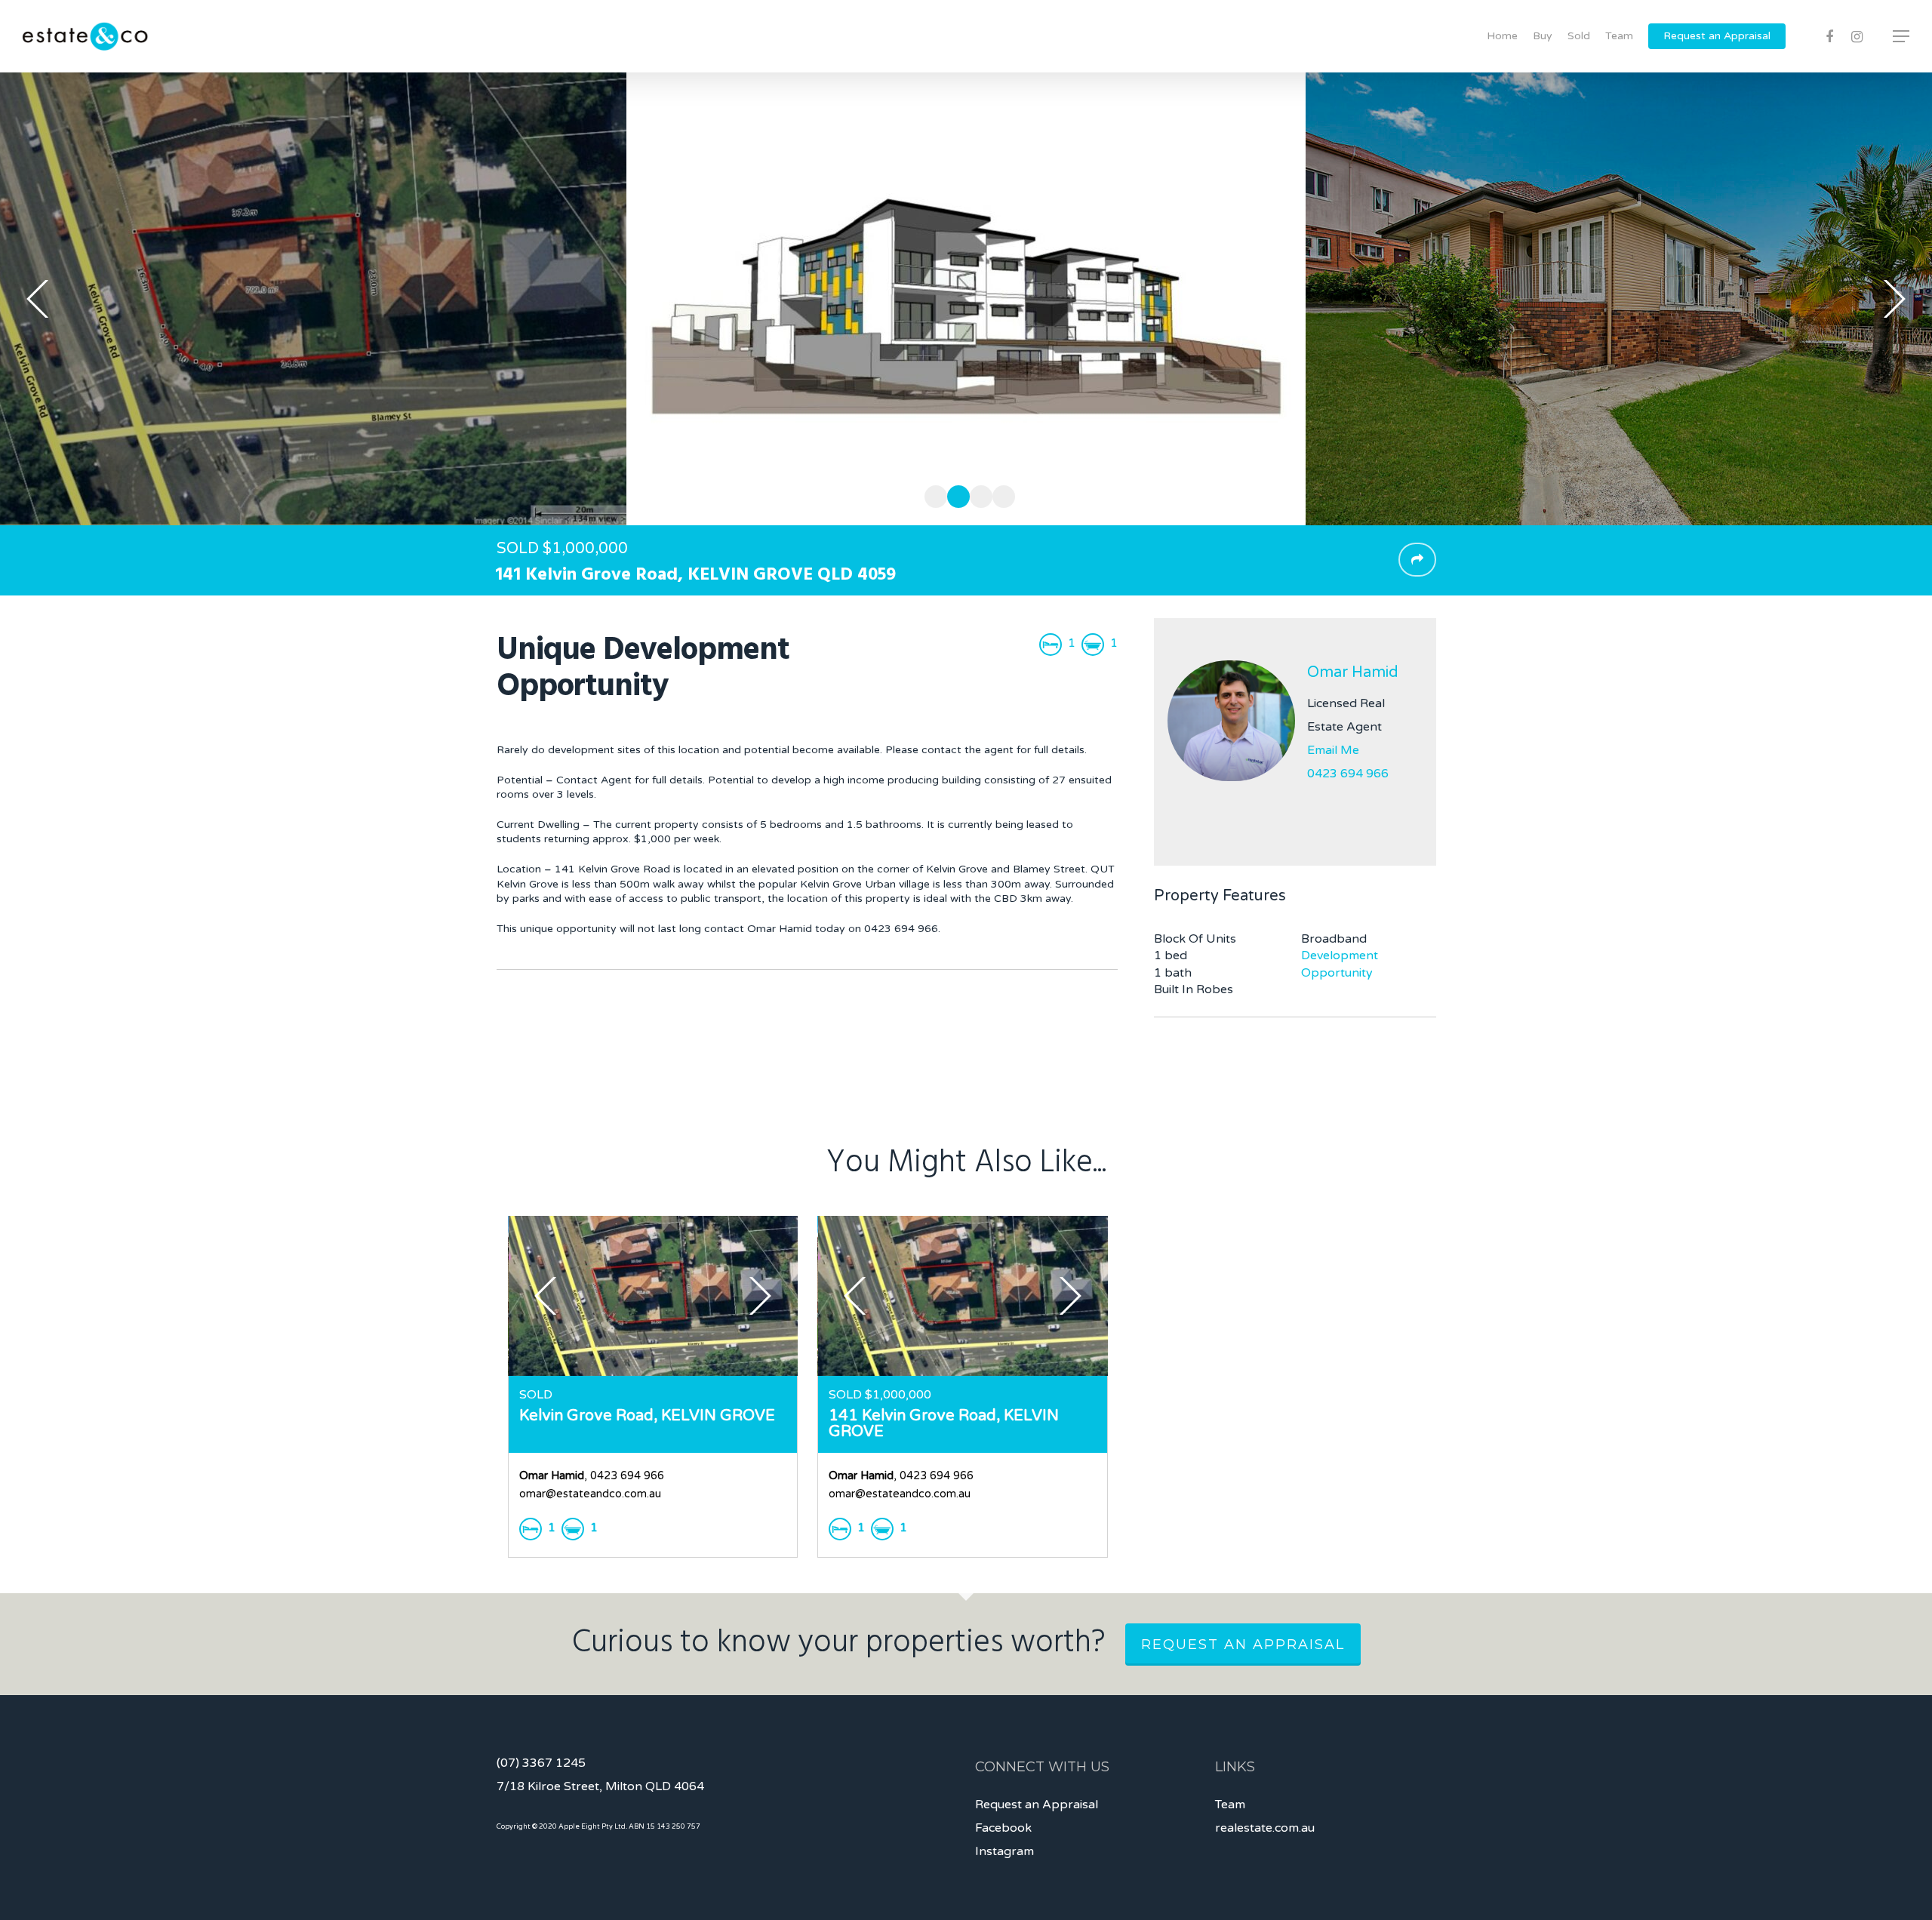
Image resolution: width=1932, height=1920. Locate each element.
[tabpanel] (966, 299)
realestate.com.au (1265, 1828)
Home (1502, 36)
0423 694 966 (1348, 774)
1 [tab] (932, 494)
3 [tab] (977, 494)
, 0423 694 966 (592, 1476)
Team (1619, 36)
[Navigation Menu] (1902, 36)
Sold (1579, 36)
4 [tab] (1000, 494)
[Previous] (38, 299)
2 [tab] (955, 494)
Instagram (1004, 1851)
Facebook (1003, 1828)
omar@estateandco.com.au (590, 1494)
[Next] (1894, 299)
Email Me (1333, 750)
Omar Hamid (1353, 672)
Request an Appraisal (1717, 36)
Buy (1543, 36)
